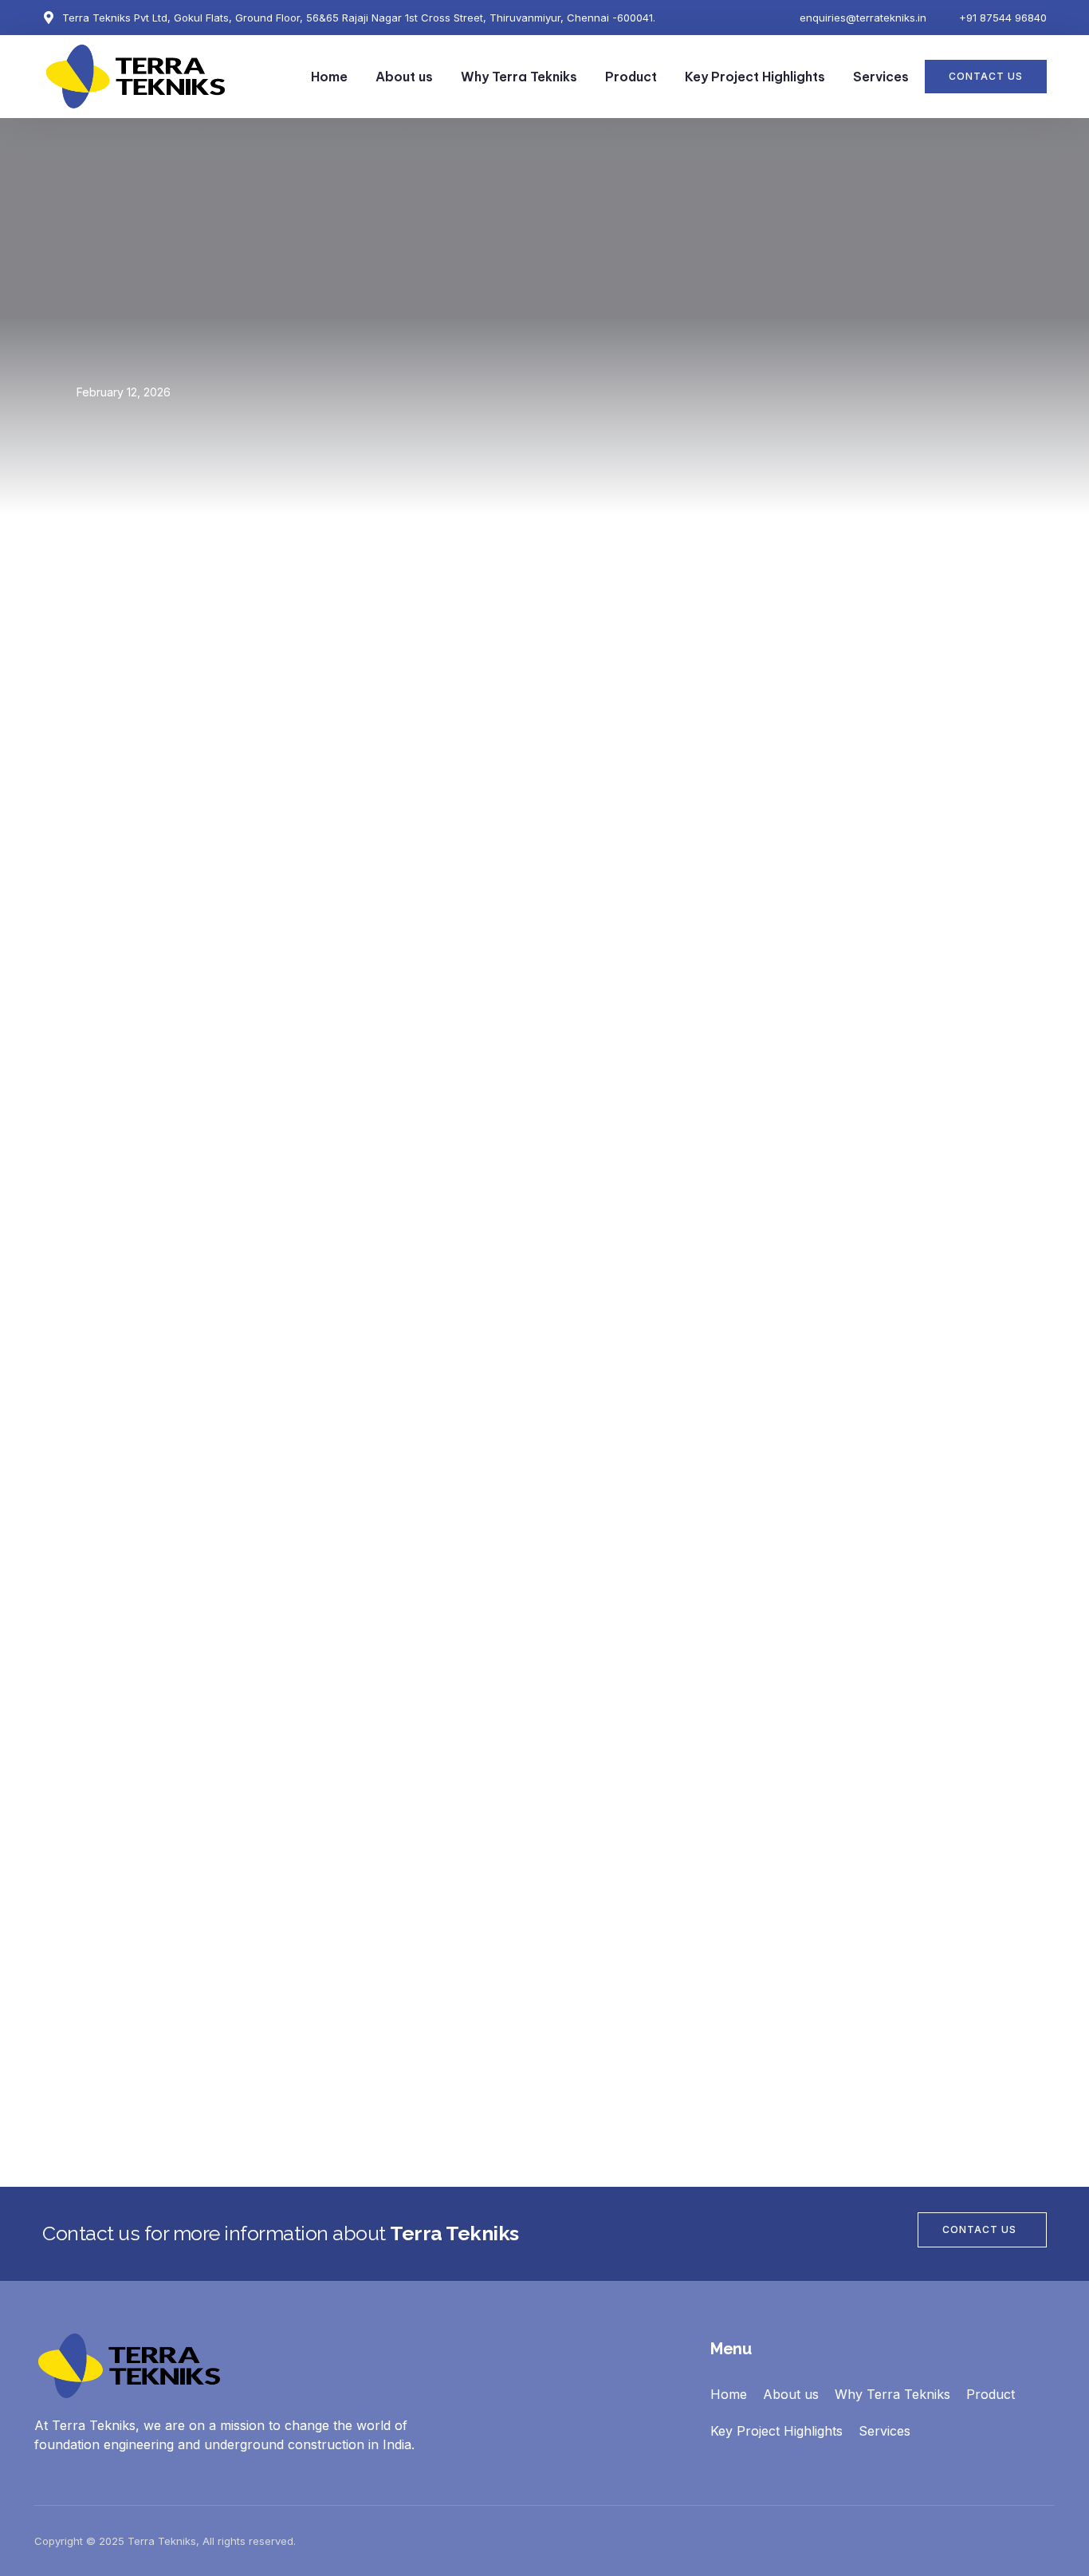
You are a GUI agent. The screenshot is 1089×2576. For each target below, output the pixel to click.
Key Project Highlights (755, 77)
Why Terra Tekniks (519, 77)
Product (631, 77)
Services (881, 77)
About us (404, 77)
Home (329, 77)
